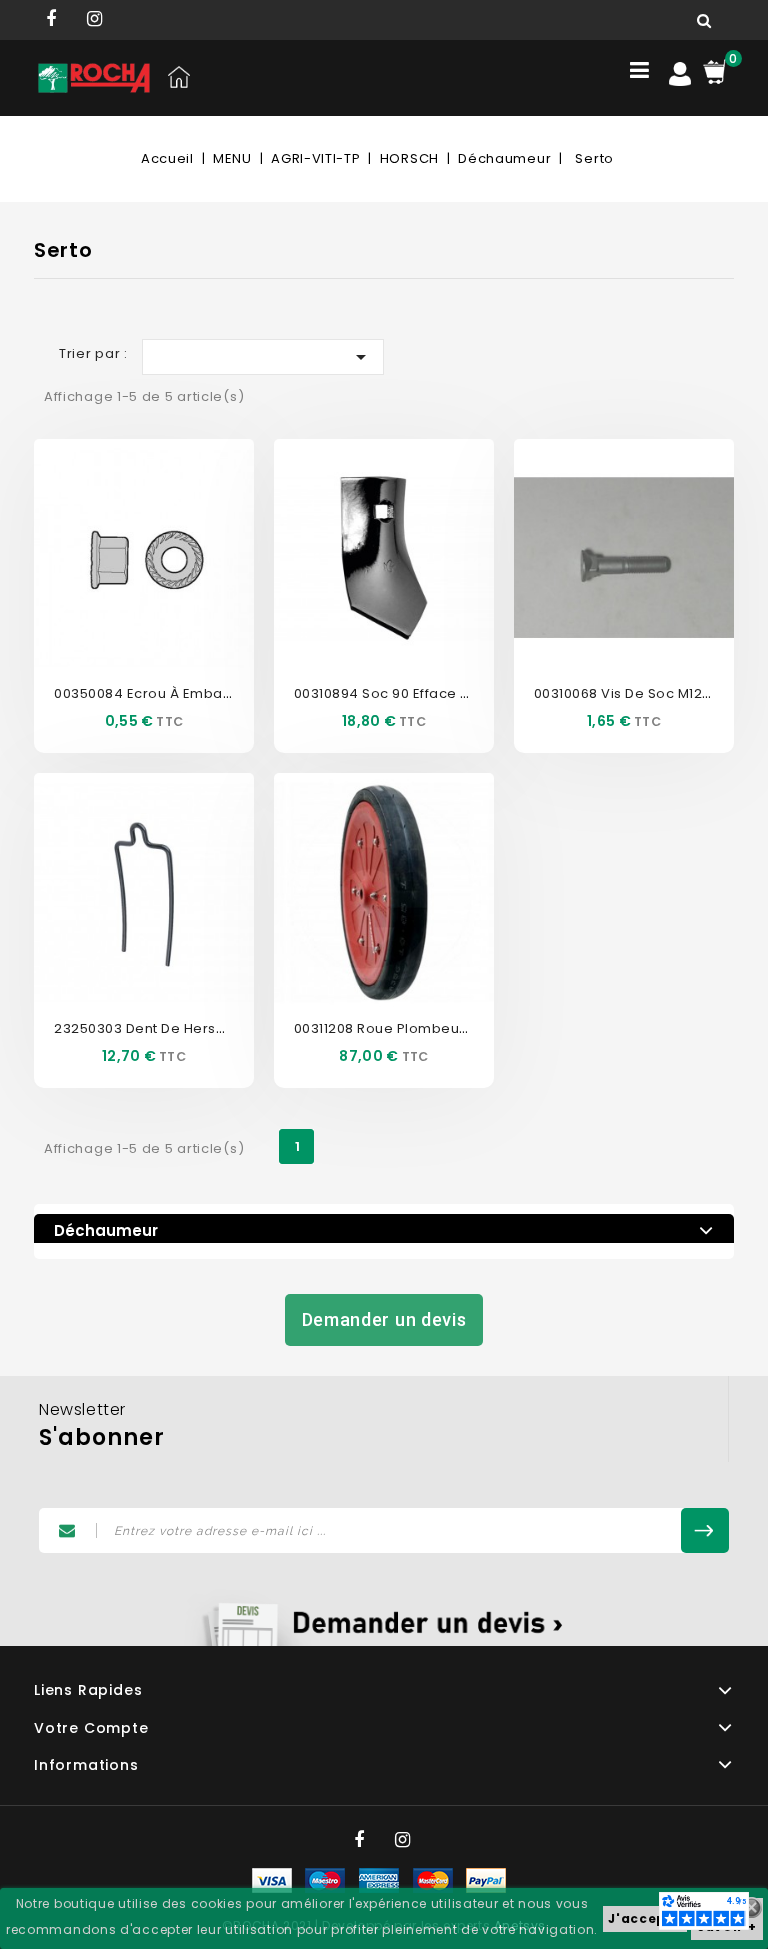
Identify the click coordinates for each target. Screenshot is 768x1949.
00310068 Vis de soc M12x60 (630, 693)
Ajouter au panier (166, 589)
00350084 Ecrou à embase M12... (166, 693)
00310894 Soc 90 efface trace (397, 693)
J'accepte (644, 1918)
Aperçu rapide (122, 529)
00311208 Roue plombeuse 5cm (402, 1028)
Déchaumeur (106, 1230)
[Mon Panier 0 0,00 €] (715, 71)
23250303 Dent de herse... (145, 1028)
